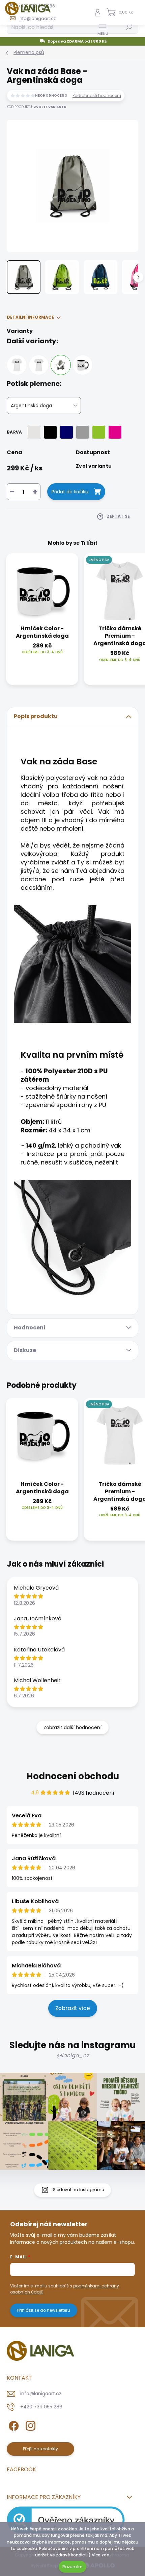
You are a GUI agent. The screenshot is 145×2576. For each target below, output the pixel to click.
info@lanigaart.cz (41, 2394)
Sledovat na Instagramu (79, 2190)
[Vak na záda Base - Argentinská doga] (61, 365)
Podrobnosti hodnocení (97, 96)
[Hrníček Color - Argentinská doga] (83, 365)
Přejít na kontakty (40, 2449)
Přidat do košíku (70, 492)
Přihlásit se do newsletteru (44, 2310)
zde (105, 2555)
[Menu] (103, 29)
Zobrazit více (73, 2008)
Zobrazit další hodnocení (72, 1727)
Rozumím (72, 2567)
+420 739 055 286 (41, 2407)
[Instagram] (30, 2425)
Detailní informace (30, 317)
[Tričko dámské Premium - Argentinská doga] (39, 365)
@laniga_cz (72, 2055)
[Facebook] (13, 2425)
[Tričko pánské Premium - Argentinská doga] (17, 365)
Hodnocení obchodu (73, 1776)
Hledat (129, 27)
